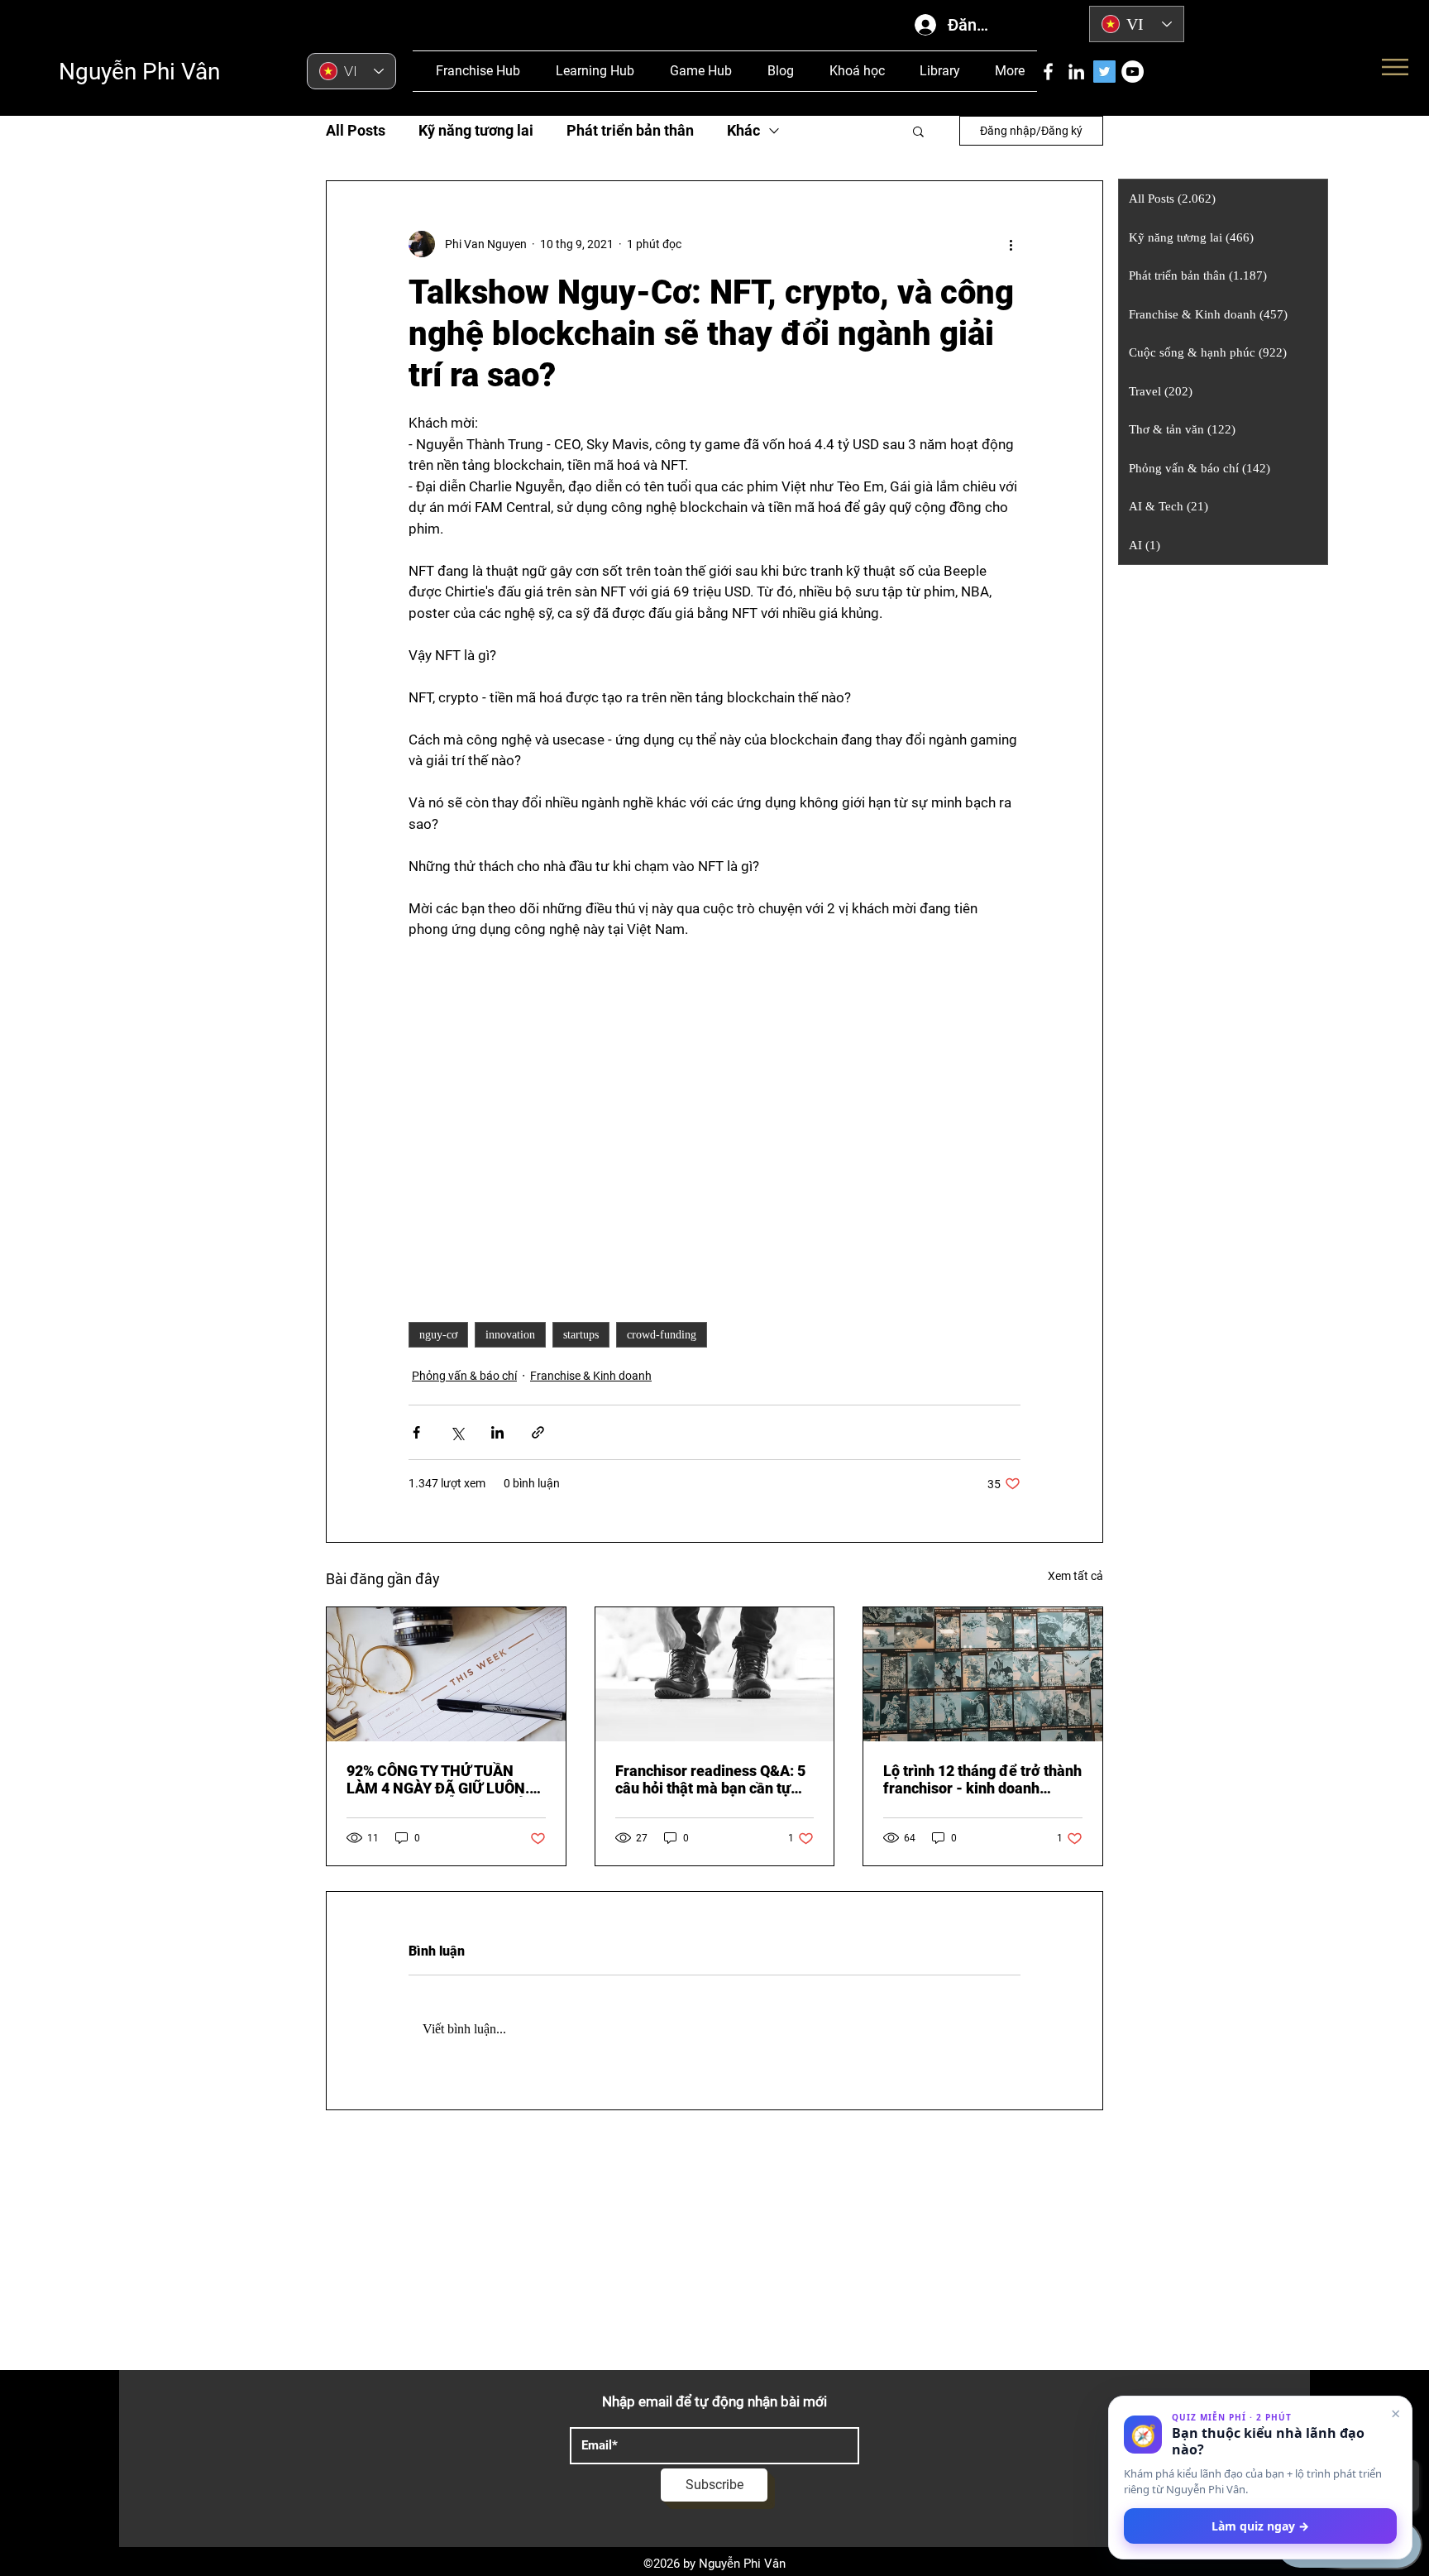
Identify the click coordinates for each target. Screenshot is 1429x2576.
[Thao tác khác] (1011, 244)
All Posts (356, 130)
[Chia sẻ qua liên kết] (538, 1432)
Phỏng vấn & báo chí (464, 1376)
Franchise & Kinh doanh (591, 1376)
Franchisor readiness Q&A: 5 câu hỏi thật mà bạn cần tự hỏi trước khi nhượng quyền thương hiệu (710, 1779)
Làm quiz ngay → (1260, 2526)
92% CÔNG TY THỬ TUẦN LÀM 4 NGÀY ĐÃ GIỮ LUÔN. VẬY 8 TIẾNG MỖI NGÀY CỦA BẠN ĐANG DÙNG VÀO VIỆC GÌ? (441, 1779)
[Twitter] (1104, 72)
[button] (918, 131)
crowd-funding (662, 1335)
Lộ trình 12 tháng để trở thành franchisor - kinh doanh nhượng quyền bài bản (982, 1779)
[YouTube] (1133, 72)
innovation (510, 1335)
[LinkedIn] (1076, 72)
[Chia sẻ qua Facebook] (416, 1432)
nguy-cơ (438, 1335)
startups (581, 1335)
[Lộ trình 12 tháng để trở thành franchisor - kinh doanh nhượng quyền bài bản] (983, 1674)
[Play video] (714, 1113)
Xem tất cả (1075, 1576)
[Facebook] (1048, 72)
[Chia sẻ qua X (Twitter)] (457, 1432)
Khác (743, 130)
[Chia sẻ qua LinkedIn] (497, 1432)
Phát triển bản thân (630, 130)
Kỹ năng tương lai (476, 130)
